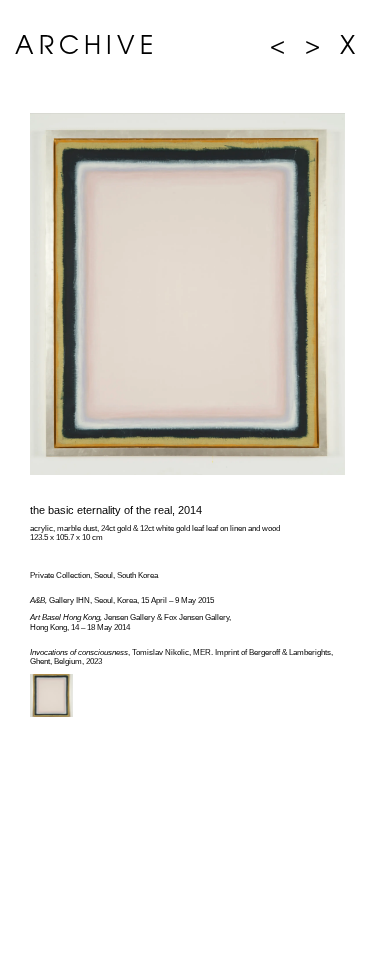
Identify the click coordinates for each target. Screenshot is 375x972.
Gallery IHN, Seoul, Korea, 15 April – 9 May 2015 (122, 600)
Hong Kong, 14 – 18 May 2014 (80, 627)
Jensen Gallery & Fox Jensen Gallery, (130, 617)
